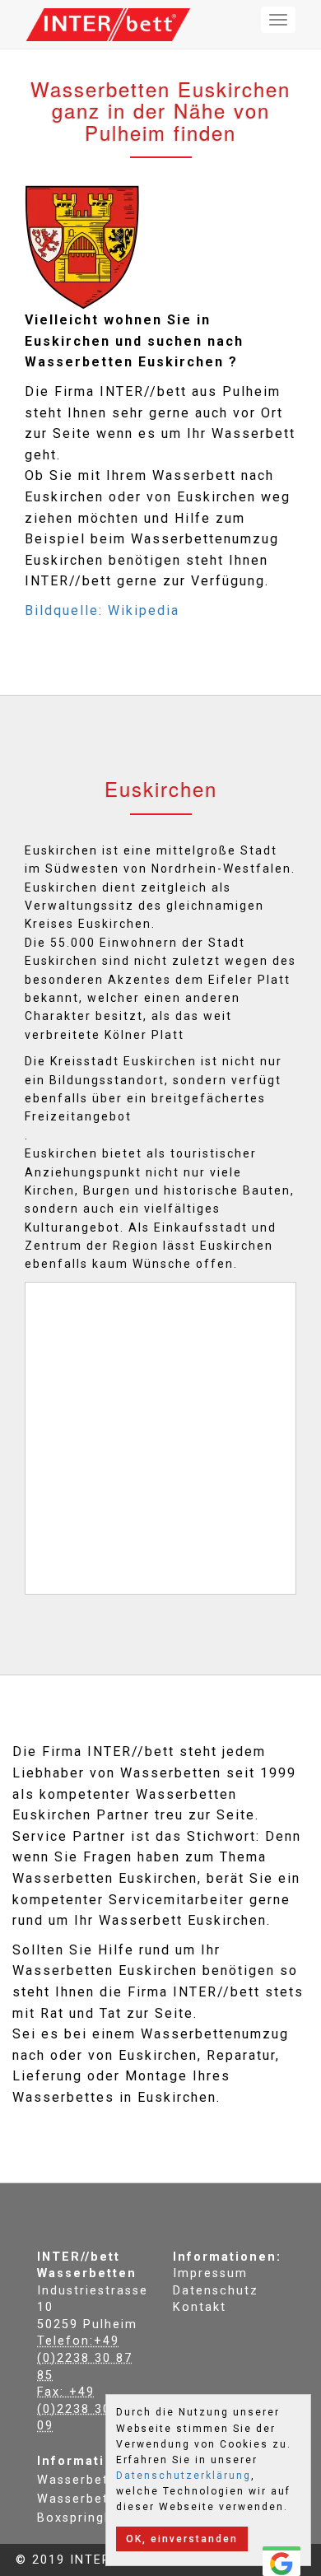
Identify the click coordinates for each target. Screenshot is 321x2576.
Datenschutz (216, 2291)
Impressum (210, 2273)
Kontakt (200, 2307)
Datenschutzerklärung (184, 2476)
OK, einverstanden (182, 2539)
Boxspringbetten (93, 2518)
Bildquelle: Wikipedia (102, 610)
